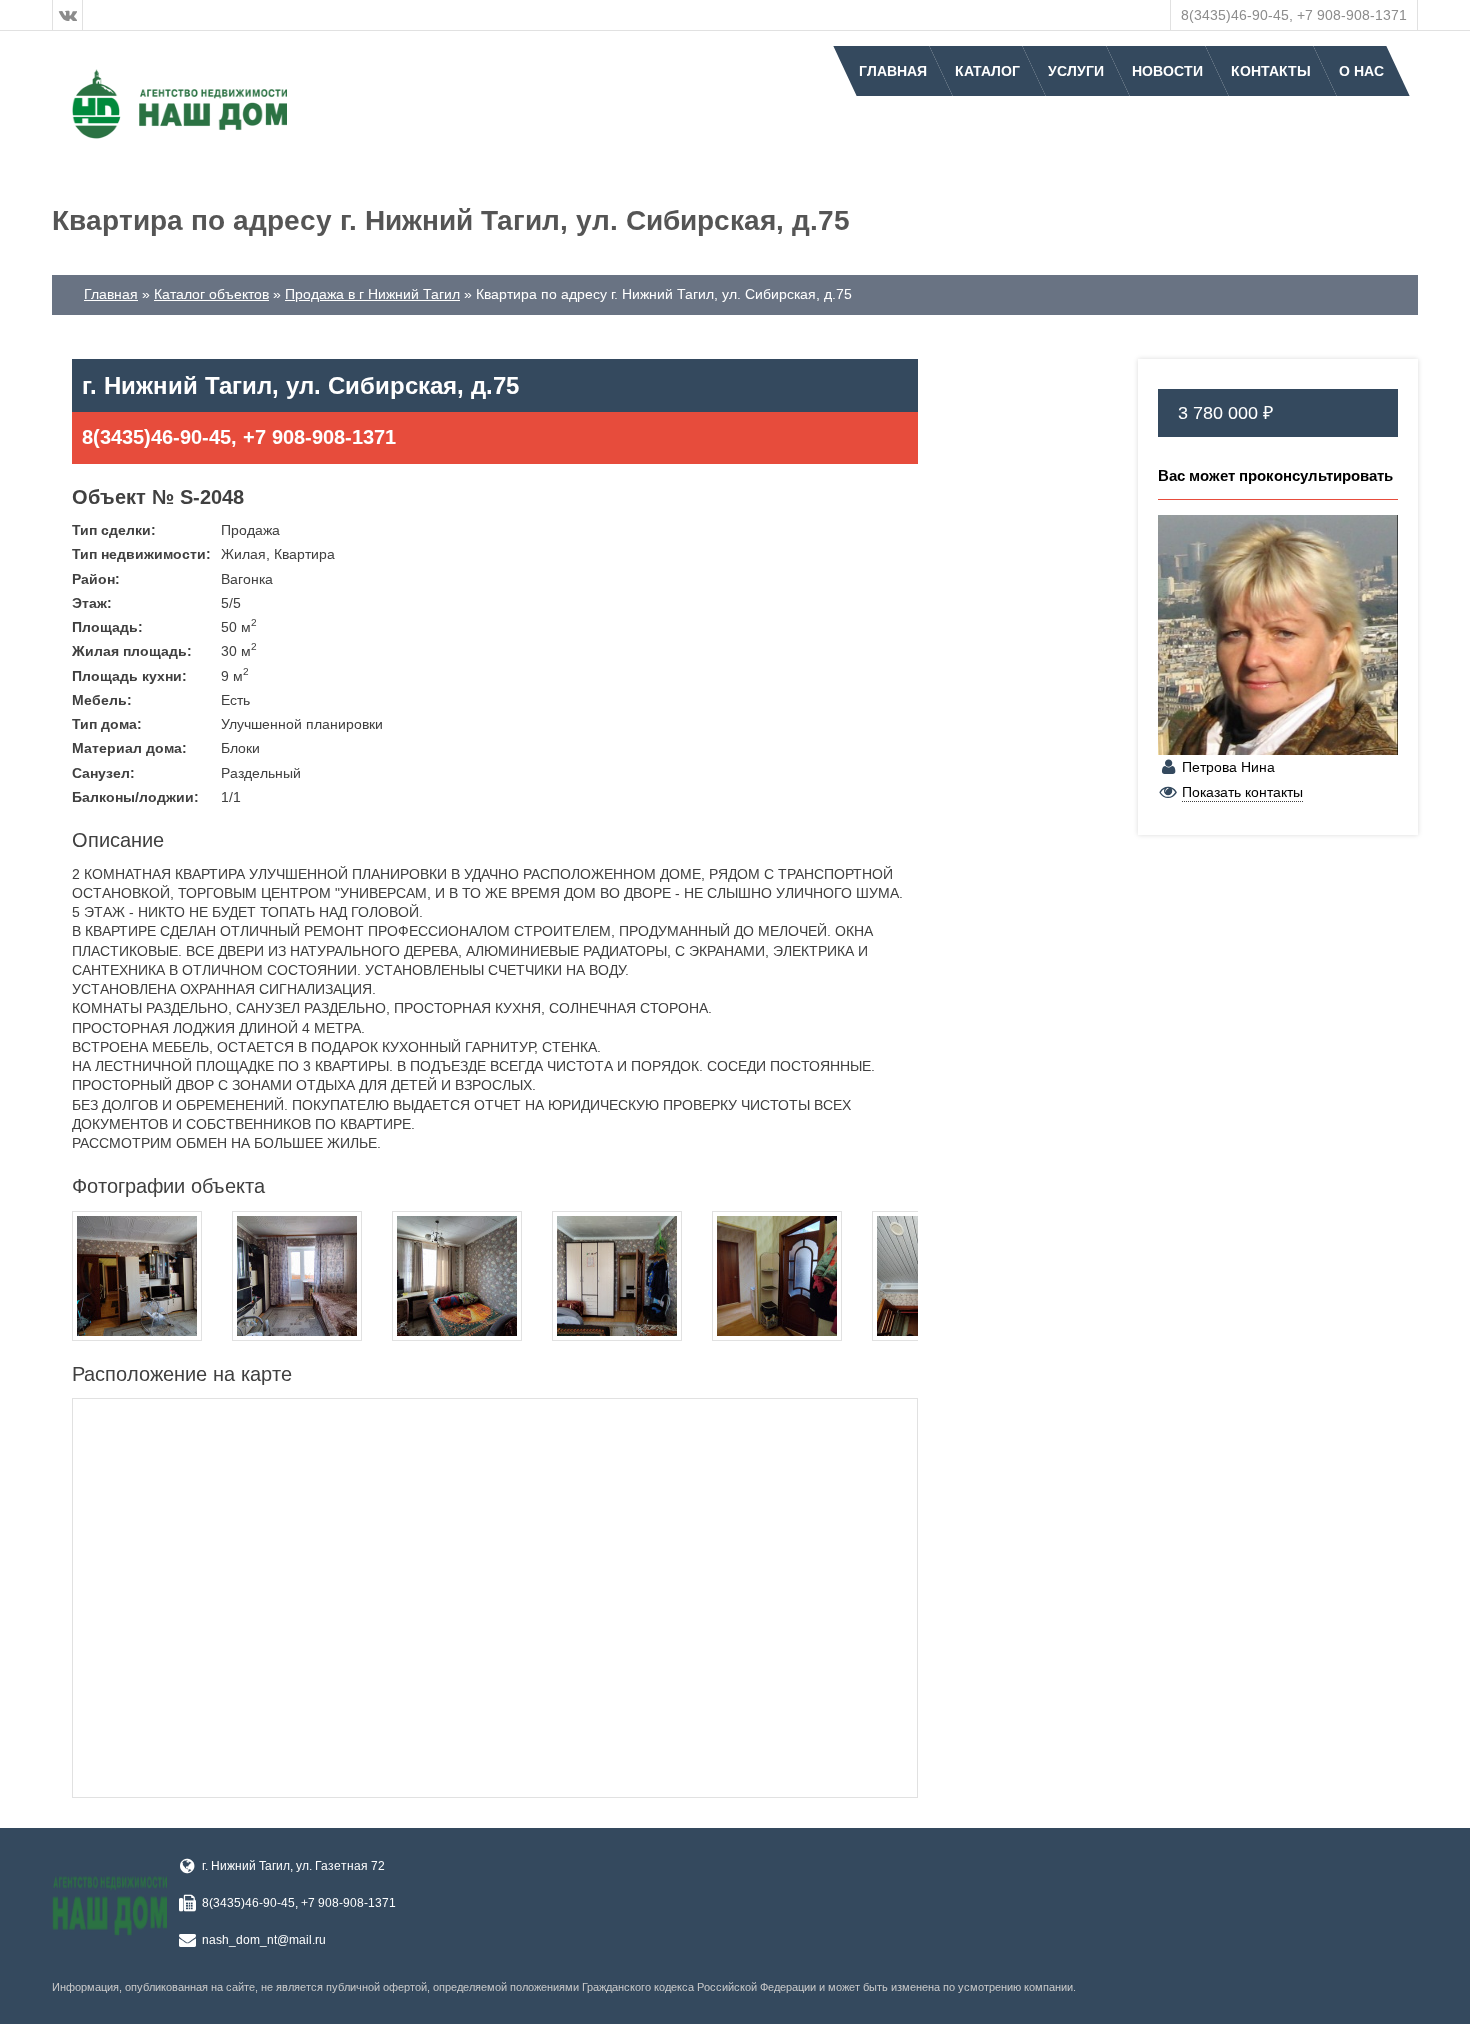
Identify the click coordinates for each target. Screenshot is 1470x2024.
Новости (1167, 71)
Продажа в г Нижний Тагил (372, 294)
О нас (1361, 71)
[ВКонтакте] (68, 15)
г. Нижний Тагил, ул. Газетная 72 (293, 1866)
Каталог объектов (211, 294)
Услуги (1076, 71)
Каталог (987, 71)
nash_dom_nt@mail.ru (264, 1940)
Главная (893, 71)
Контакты (1271, 71)
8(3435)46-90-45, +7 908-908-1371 (1294, 15)
